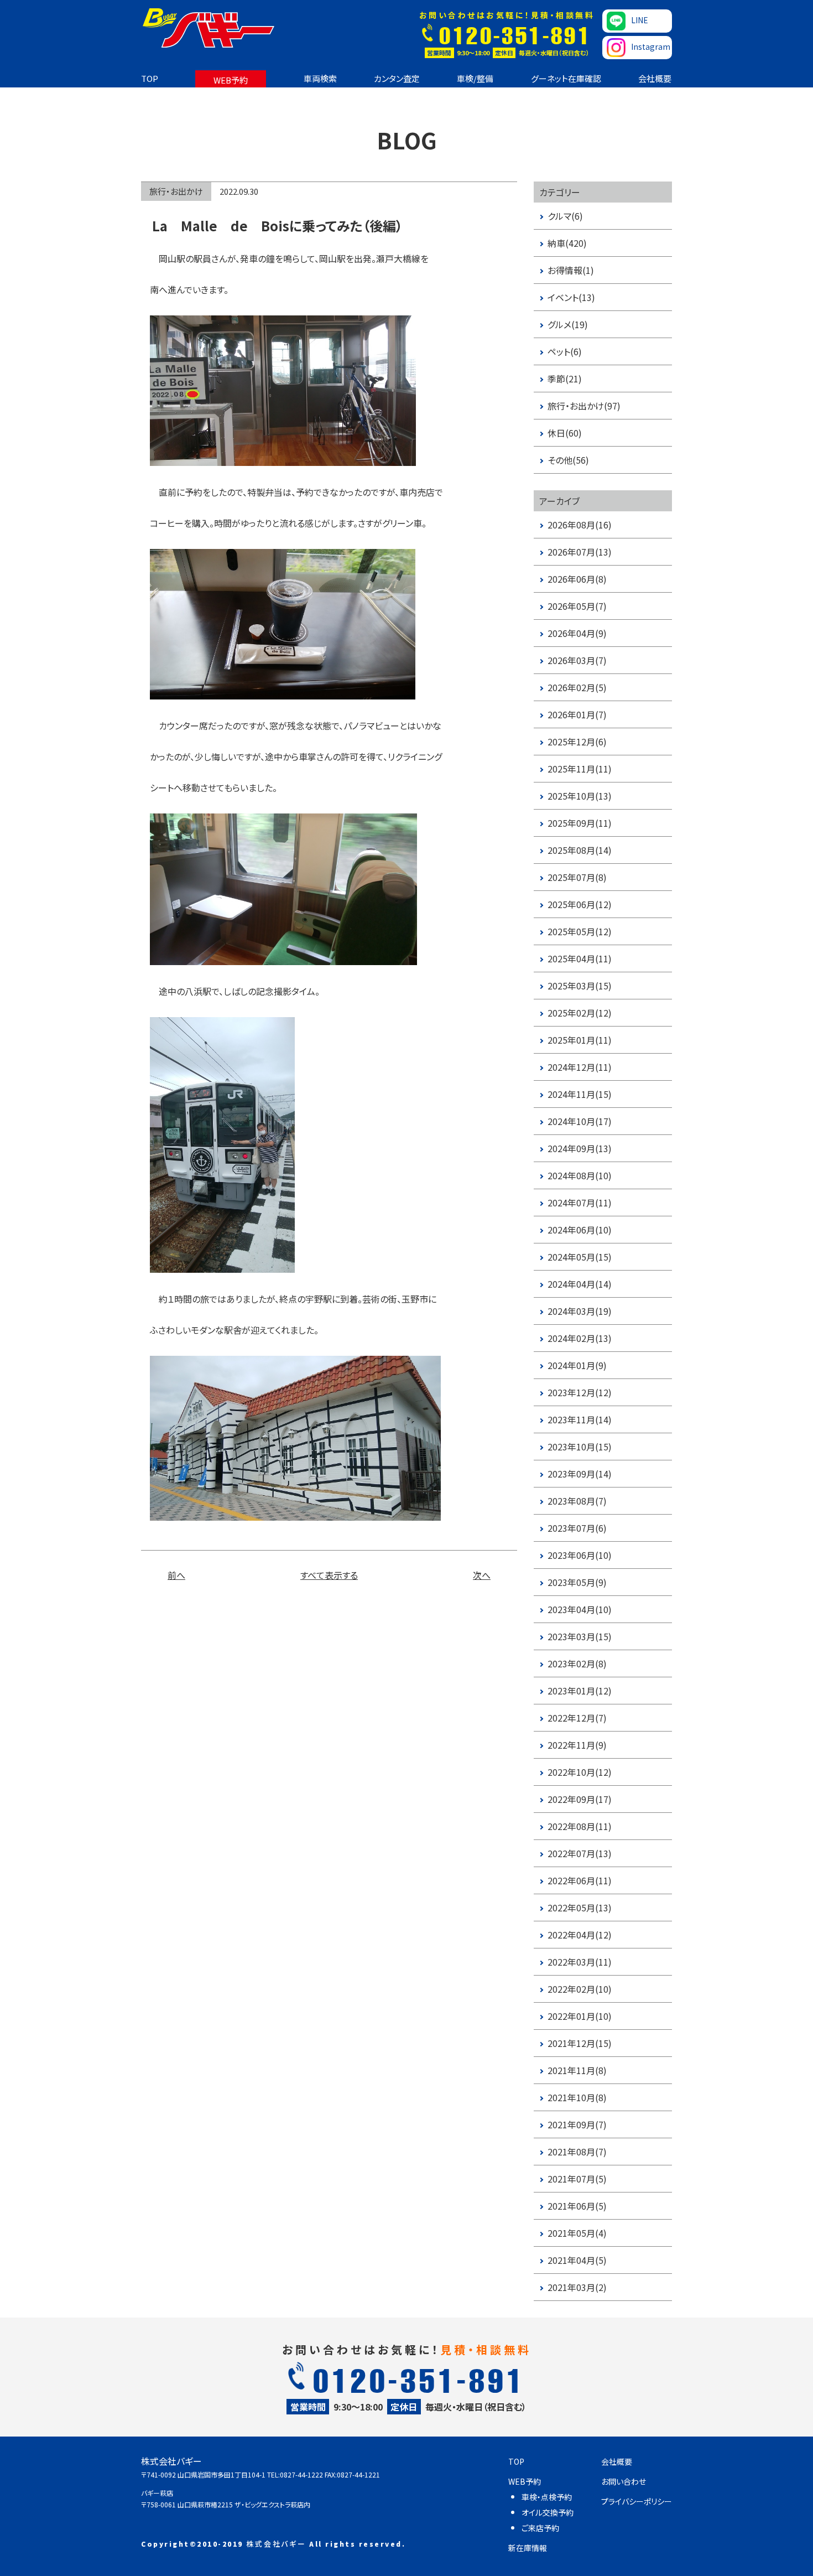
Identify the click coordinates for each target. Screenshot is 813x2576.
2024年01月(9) (577, 1365)
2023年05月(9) (577, 1582)
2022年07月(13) (580, 1853)
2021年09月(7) (577, 2124)
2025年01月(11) (580, 1040)
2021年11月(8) (577, 2070)
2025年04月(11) (580, 958)
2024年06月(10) (580, 1230)
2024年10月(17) (580, 1121)
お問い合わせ (624, 2481)
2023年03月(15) (580, 1636)
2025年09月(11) (580, 823)
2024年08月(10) (580, 1175)
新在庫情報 (528, 2548)
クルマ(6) (565, 216)
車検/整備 (475, 78)
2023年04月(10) (580, 1609)
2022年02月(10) (580, 1989)
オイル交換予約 (548, 2512)
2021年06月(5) (577, 2206)
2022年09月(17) (580, 1799)
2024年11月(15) (580, 1094)
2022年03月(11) (580, 1962)
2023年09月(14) (580, 1474)
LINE (640, 20)
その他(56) (568, 460)
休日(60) (565, 433)
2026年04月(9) (577, 633)
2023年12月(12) (580, 1392)
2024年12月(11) (580, 1067)
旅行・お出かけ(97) (584, 406)
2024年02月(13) (580, 1338)
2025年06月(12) (580, 904)
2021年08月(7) (577, 2152)
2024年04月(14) (580, 1284)
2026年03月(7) (577, 660)
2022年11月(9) (577, 1745)
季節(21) (565, 379)
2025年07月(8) (577, 877)
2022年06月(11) (580, 1880)
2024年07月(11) (580, 1203)
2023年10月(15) (580, 1447)
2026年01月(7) (577, 714)
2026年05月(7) (577, 606)
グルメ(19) (568, 324)
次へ (482, 1575)
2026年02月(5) (577, 687)
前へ (176, 1575)
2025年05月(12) (580, 931)
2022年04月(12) (580, 1935)
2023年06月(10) (580, 1555)
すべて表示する (329, 1575)
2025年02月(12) (580, 1013)
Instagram (651, 46)
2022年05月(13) (580, 1908)
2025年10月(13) (580, 796)
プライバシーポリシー (637, 2501)
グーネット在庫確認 (566, 78)
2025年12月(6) (577, 742)
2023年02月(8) (577, 1663)
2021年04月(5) (577, 2260)
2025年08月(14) (580, 850)
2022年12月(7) (577, 1718)
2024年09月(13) (580, 1148)
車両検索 (320, 78)
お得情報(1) (571, 270)
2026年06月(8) (577, 579)
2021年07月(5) (577, 2179)
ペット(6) (565, 351)
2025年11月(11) (580, 769)
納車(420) (567, 243)
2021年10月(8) (577, 2097)
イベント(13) (571, 297)
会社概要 (655, 78)
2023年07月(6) (577, 1528)
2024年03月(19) (580, 1311)
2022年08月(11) (580, 1826)
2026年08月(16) (580, 525)
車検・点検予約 (547, 2497)
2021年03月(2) (577, 2287)
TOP (150, 78)
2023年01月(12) (580, 1691)
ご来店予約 (540, 2528)
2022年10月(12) (580, 1772)
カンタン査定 (397, 78)
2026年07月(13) (580, 552)
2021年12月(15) (580, 2043)
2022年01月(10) (580, 2016)
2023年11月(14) (580, 1419)
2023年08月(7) (577, 1501)
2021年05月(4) (577, 2233)
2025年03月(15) (580, 986)
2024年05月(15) (580, 1257)
